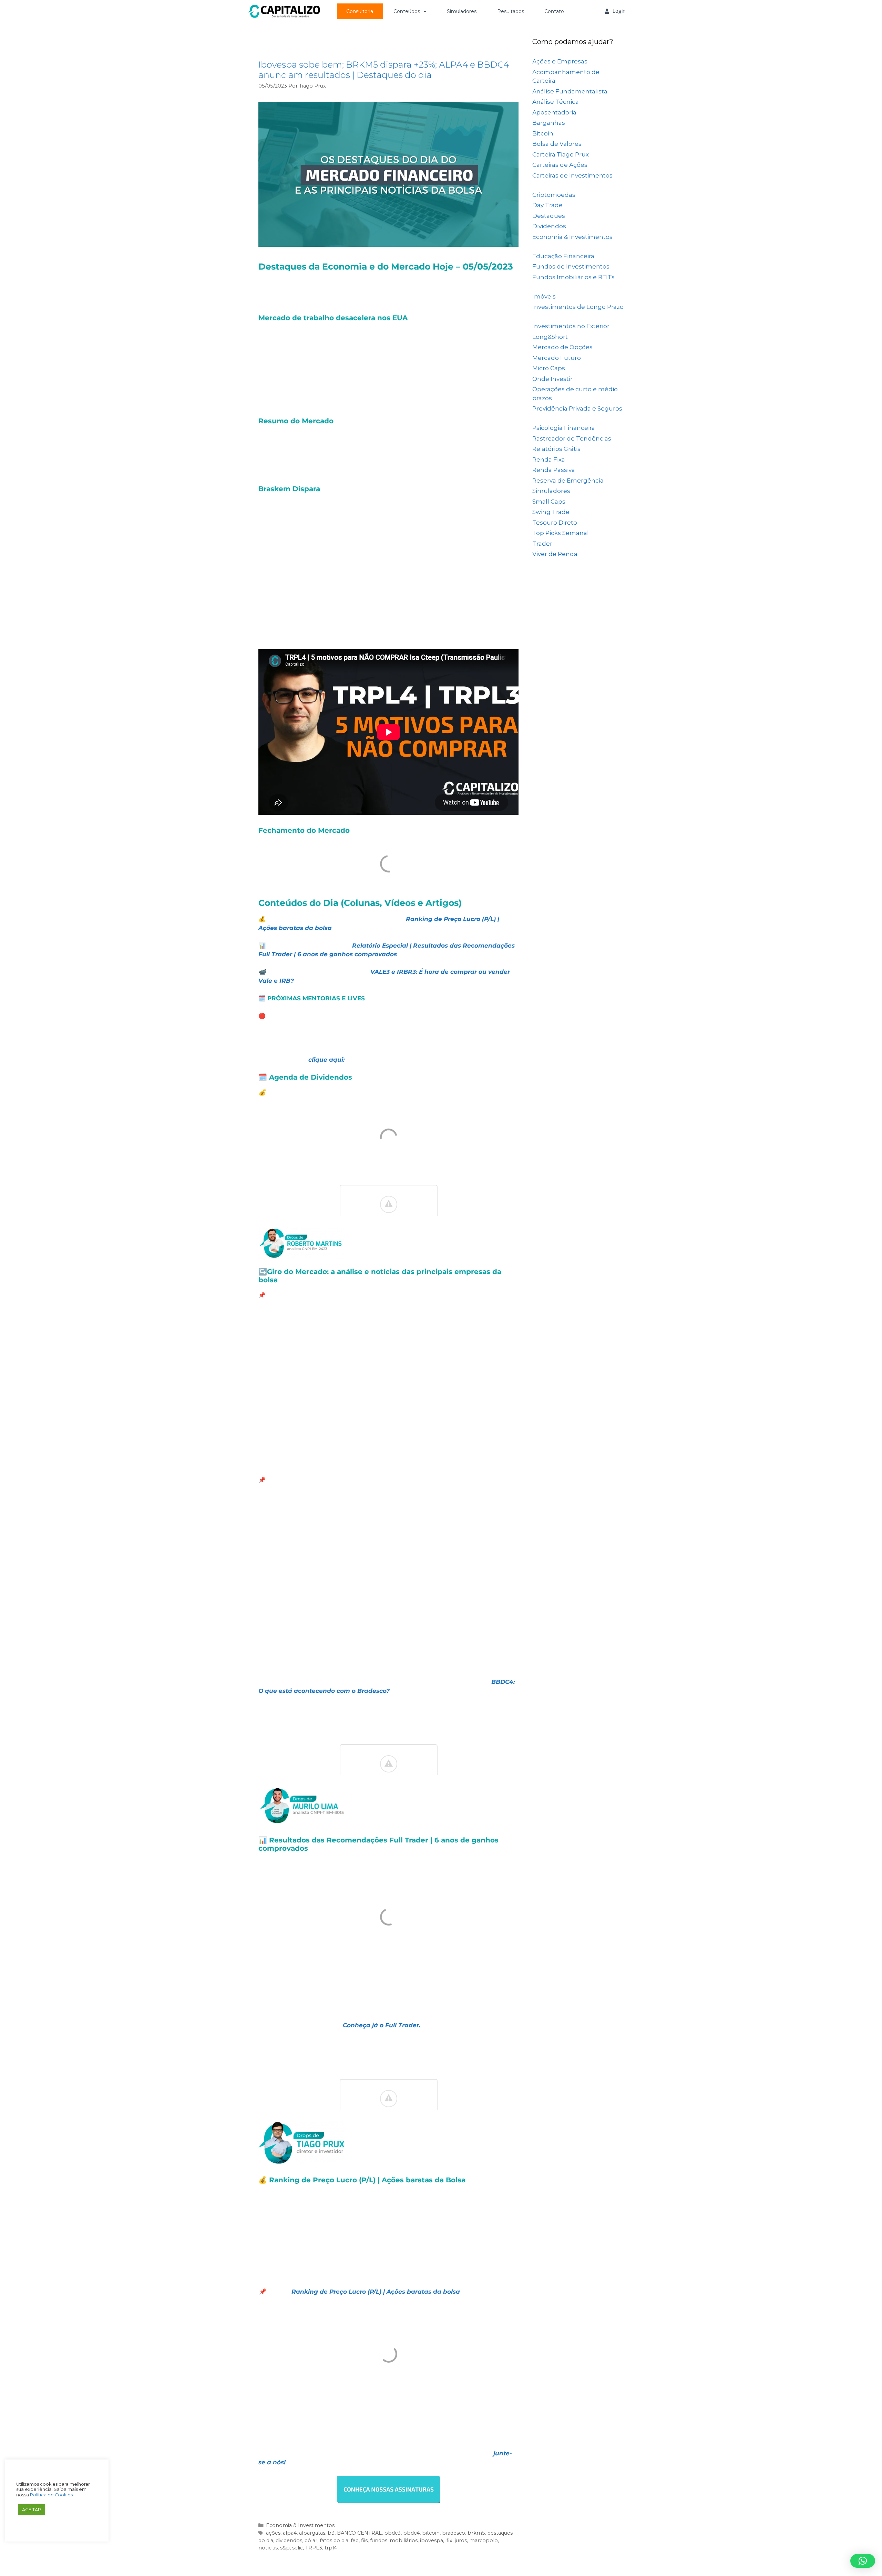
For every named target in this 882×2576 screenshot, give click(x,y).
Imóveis (544, 296)
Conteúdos (407, 11)
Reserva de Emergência (568, 481)
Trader (542, 544)
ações (273, 2533)
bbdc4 (411, 2533)
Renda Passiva (554, 470)
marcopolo (484, 2540)
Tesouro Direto (555, 523)
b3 (331, 2533)
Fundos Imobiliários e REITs (573, 277)
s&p (285, 2548)
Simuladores (462, 11)
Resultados (511, 11)
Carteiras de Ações (560, 165)
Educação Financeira (563, 256)
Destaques (549, 216)
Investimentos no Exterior (571, 326)
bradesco (454, 2533)
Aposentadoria (554, 112)
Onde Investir (552, 379)
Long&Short (550, 337)
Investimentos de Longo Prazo (578, 307)
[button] (863, 2561)
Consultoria (360, 11)
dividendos (289, 2540)
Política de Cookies (51, 2495)
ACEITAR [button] (32, 2509)
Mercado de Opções (562, 347)
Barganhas (549, 123)
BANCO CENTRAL (359, 2533)
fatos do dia (334, 2540)
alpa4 (290, 2533)
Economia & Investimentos (300, 2525)
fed (355, 2540)
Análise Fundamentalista (570, 91)
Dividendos (549, 226)
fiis (364, 2540)
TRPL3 (314, 2548)
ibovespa (432, 2540)
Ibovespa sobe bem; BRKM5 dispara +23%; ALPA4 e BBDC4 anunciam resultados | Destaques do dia (384, 70)
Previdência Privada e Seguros (577, 408)
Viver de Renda (555, 554)
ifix (449, 2540)
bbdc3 (392, 2533)
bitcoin (431, 2533)
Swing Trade (551, 512)
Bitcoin (543, 133)
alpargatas (312, 2533)
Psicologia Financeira (564, 428)
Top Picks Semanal (561, 533)
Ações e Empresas (560, 61)
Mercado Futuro (557, 358)
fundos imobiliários (394, 2540)
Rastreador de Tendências (572, 438)
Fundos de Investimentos (571, 266)
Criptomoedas (554, 195)
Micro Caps (549, 368)
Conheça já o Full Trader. (382, 2025)
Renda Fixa (549, 459)
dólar (311, 2540)
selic (298, 2548)
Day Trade (547, 205)
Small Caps (549, 502)
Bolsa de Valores (557, 144)
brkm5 (476, 2533)
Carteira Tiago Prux (561, 154)
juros (461, 2540)
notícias (268, 2548)
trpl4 (331, 2548)
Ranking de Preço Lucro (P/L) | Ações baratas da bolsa (376, 2292)
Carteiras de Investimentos (572, 175)
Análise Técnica (556, 102)
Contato (554, 11)
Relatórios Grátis (556, 449)
